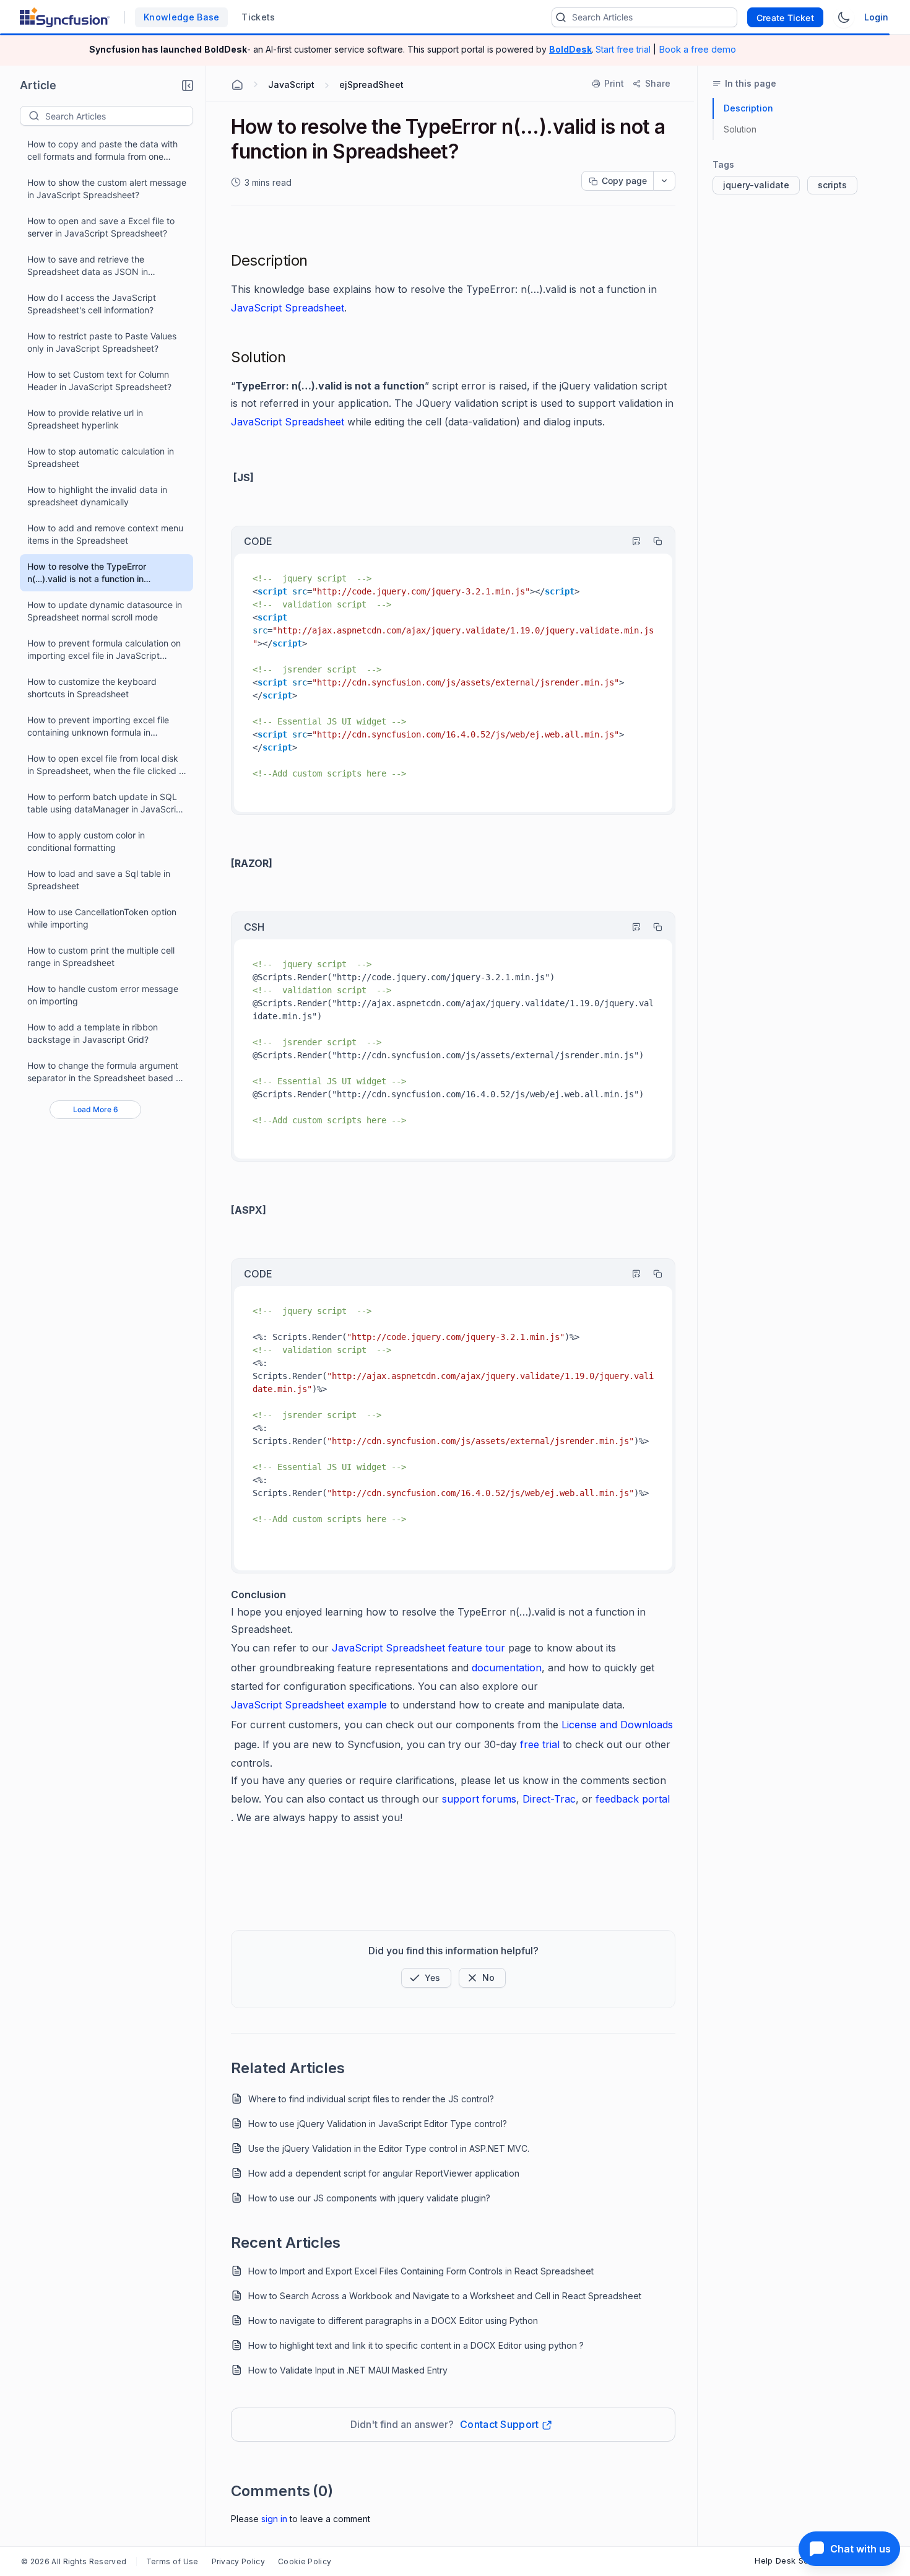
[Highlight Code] (631, 541)
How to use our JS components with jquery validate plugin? (369, 2198)
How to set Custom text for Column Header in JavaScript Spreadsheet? (99, 381)
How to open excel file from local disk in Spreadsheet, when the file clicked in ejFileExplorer (106, 765)
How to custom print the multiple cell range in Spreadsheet (101, 956)
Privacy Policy (238, 2561)
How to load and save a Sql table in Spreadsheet (99, 880)
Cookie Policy (305, 2561)
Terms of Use (172, 2561)
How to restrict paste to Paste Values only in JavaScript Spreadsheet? (102, 342)
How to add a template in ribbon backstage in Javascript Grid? (93, 1033)
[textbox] (119, 116)
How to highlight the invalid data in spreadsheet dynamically (97, 496)
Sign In (274, 2519)
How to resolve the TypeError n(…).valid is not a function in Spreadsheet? (87, 573)
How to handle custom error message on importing (103, 995)
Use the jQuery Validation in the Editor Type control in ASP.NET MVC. (389, 2148)
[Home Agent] (237, 85)
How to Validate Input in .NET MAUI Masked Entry (348, 2370)
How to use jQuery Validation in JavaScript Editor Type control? (378, 2124)
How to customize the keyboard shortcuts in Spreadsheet (92, 688)
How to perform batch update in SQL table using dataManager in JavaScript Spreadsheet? (106, 803)
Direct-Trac (549, 1799)
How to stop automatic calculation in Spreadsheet (101, 457)
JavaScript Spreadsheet (288, 308)
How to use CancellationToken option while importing (102, 918)
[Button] (482, 1978)
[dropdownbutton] (664, 181)
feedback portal (633, 1799)
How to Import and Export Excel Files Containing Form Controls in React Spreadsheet (421, 2271)
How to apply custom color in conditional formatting (86, 841)
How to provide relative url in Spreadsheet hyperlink (85, 419)
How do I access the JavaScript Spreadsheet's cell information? (92, 304)
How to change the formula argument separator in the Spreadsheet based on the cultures (106, 1072)
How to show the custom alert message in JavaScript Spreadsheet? (107, 189)
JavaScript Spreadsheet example (309, 1705)
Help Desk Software (795, 2561)
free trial (541, 1744)
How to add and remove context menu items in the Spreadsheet (105, 534)
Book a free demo (697, 49)
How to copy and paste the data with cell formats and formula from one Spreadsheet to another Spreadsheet (102, 151)
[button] (188, 85)
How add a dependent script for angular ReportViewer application (384, 2173)
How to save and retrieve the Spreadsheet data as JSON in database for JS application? (88, 266)
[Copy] (652, 541)
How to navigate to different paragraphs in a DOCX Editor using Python (393, 2321)
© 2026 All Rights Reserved (74, 2561)
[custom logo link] (65, 17)
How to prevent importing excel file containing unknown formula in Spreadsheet (98, 727)
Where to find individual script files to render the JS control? (371, 2099)
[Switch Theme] (844, 17)
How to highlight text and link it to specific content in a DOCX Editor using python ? (416, 2345)
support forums (479, 1799)
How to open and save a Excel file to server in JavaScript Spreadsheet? (101, 227)
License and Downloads (617, 1725)
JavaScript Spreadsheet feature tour (418, 1648)
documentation (507, 1668)
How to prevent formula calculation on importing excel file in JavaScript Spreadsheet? (104, 650)
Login (876, 17)
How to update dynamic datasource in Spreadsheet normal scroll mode (105, 611)
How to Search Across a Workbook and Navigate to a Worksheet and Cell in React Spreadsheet (445, 2296)
